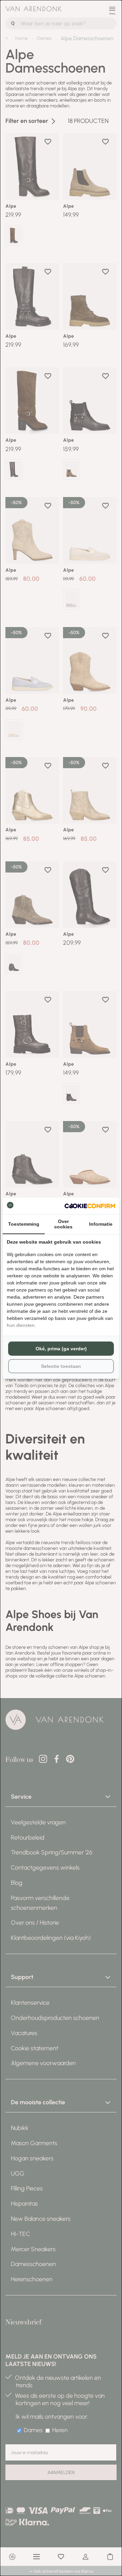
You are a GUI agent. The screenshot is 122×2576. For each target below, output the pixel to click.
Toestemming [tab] (24, 1224)
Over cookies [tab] (63, 1224)
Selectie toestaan (61, 1366)
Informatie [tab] (101, 1224)
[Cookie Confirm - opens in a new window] (90, 1206)
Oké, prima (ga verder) (61, 1349)
